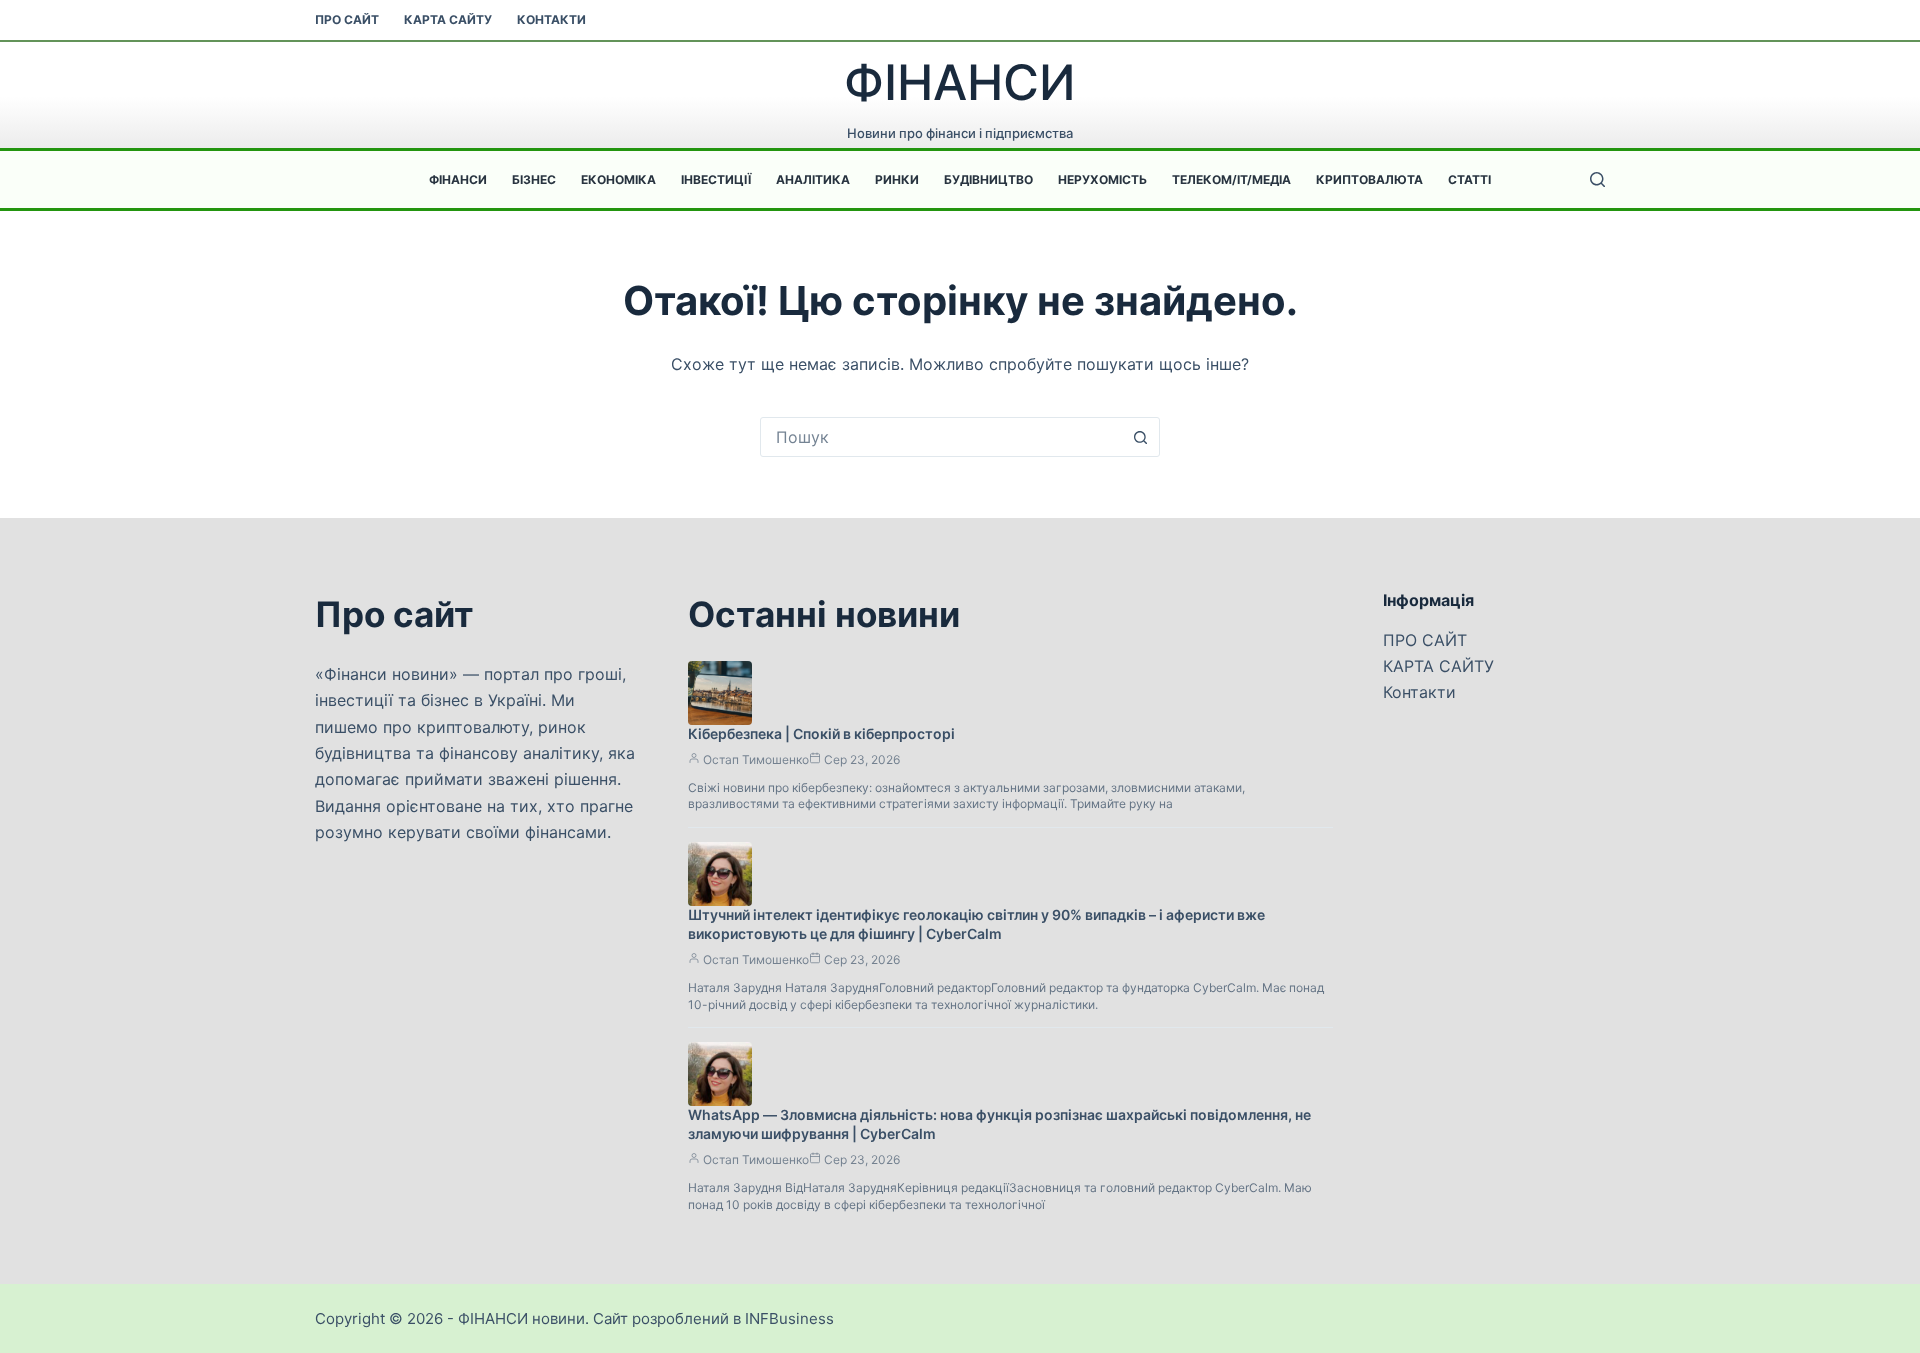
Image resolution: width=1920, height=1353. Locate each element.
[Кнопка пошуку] (1140, 437)
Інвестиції (716, 179)
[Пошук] (1597, 179)
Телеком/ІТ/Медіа (1231, 179)
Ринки (897, 179)
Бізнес (534, 179)
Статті (1469, 179)
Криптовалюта (1369, 179)
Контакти (551, 19)
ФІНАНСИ (960, 82)
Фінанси (458, 179)
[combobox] (941, 437)
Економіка (618, 179)
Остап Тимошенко (756, 759)
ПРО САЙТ (347, 19)
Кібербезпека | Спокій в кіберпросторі (821, 733)
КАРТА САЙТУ (448, 19)
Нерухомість (1102, 179)
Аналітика (813, 179)
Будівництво (988, 179)
